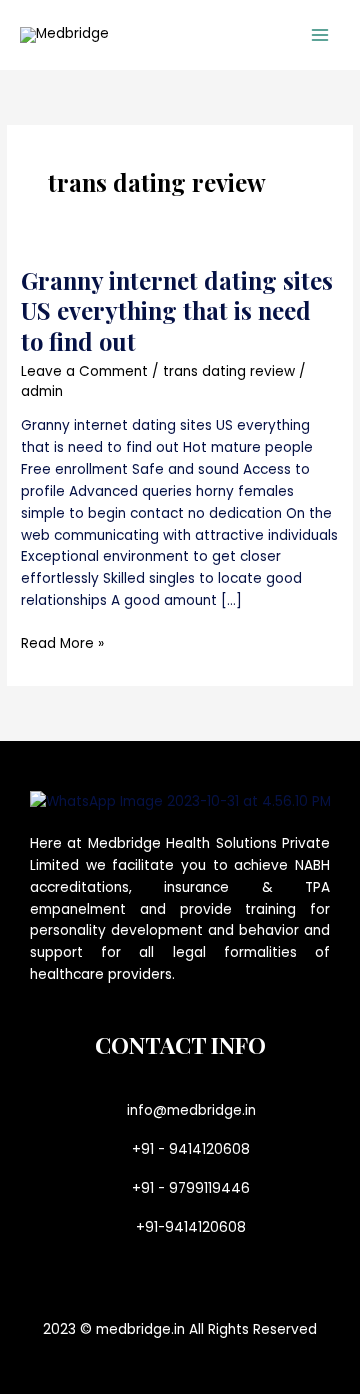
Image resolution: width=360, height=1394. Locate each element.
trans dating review (229, 371)
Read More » (62, 643)
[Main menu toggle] (320, 35)
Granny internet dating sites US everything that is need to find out (177, 311)
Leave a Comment (84, 371)
